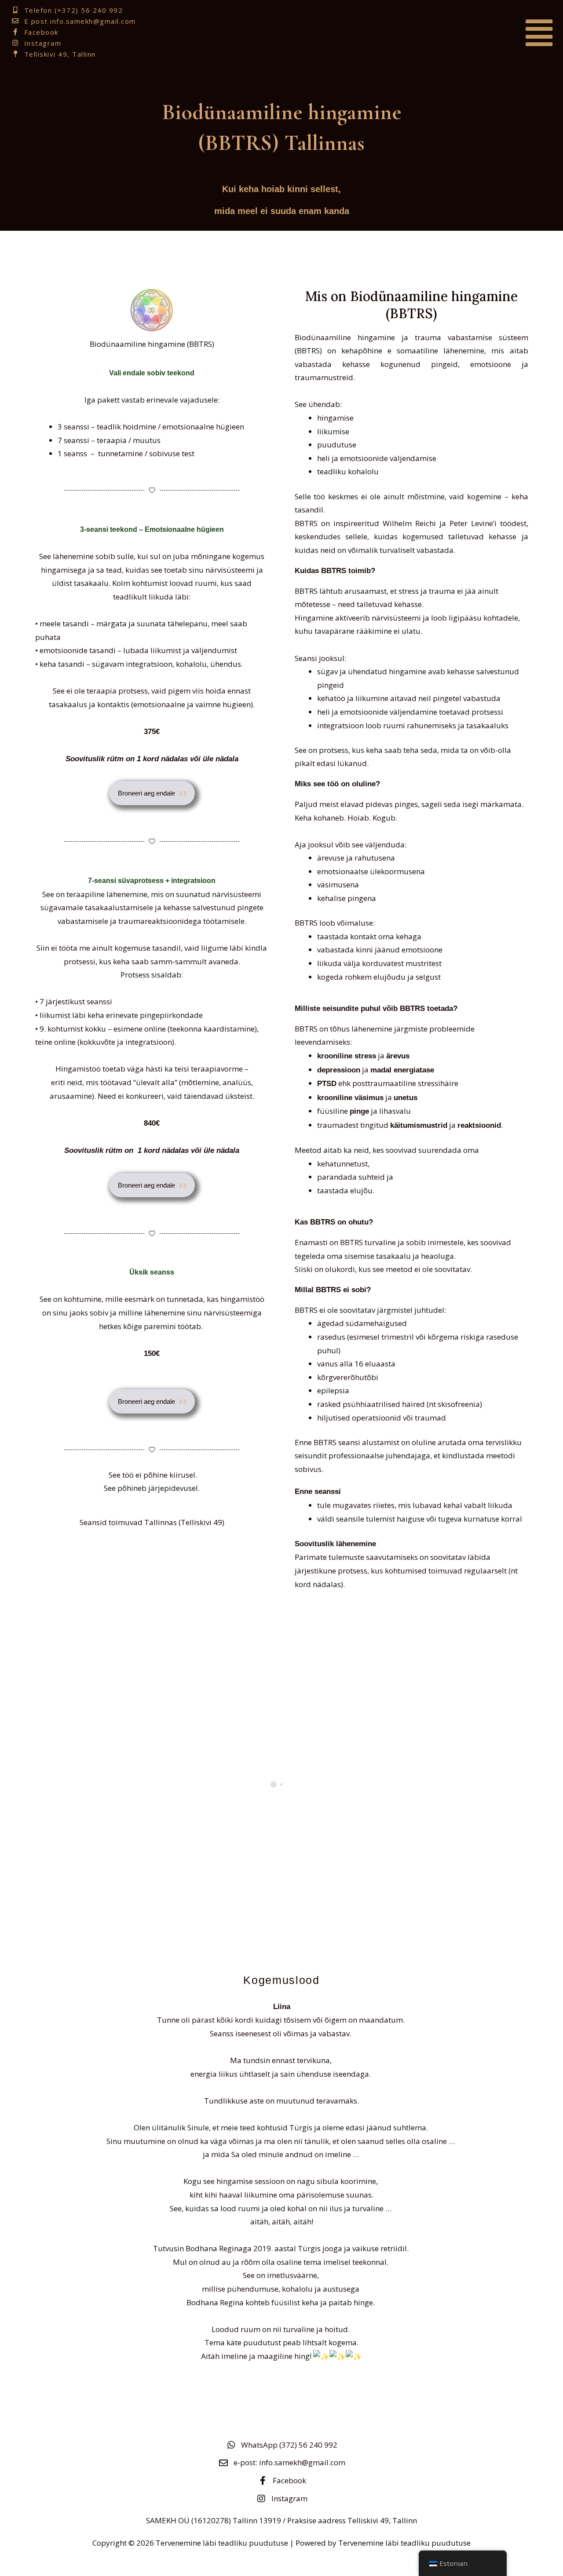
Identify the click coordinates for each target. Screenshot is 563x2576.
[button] (479, 33)
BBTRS (308, 351)
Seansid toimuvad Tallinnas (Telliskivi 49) (152, 1522)
